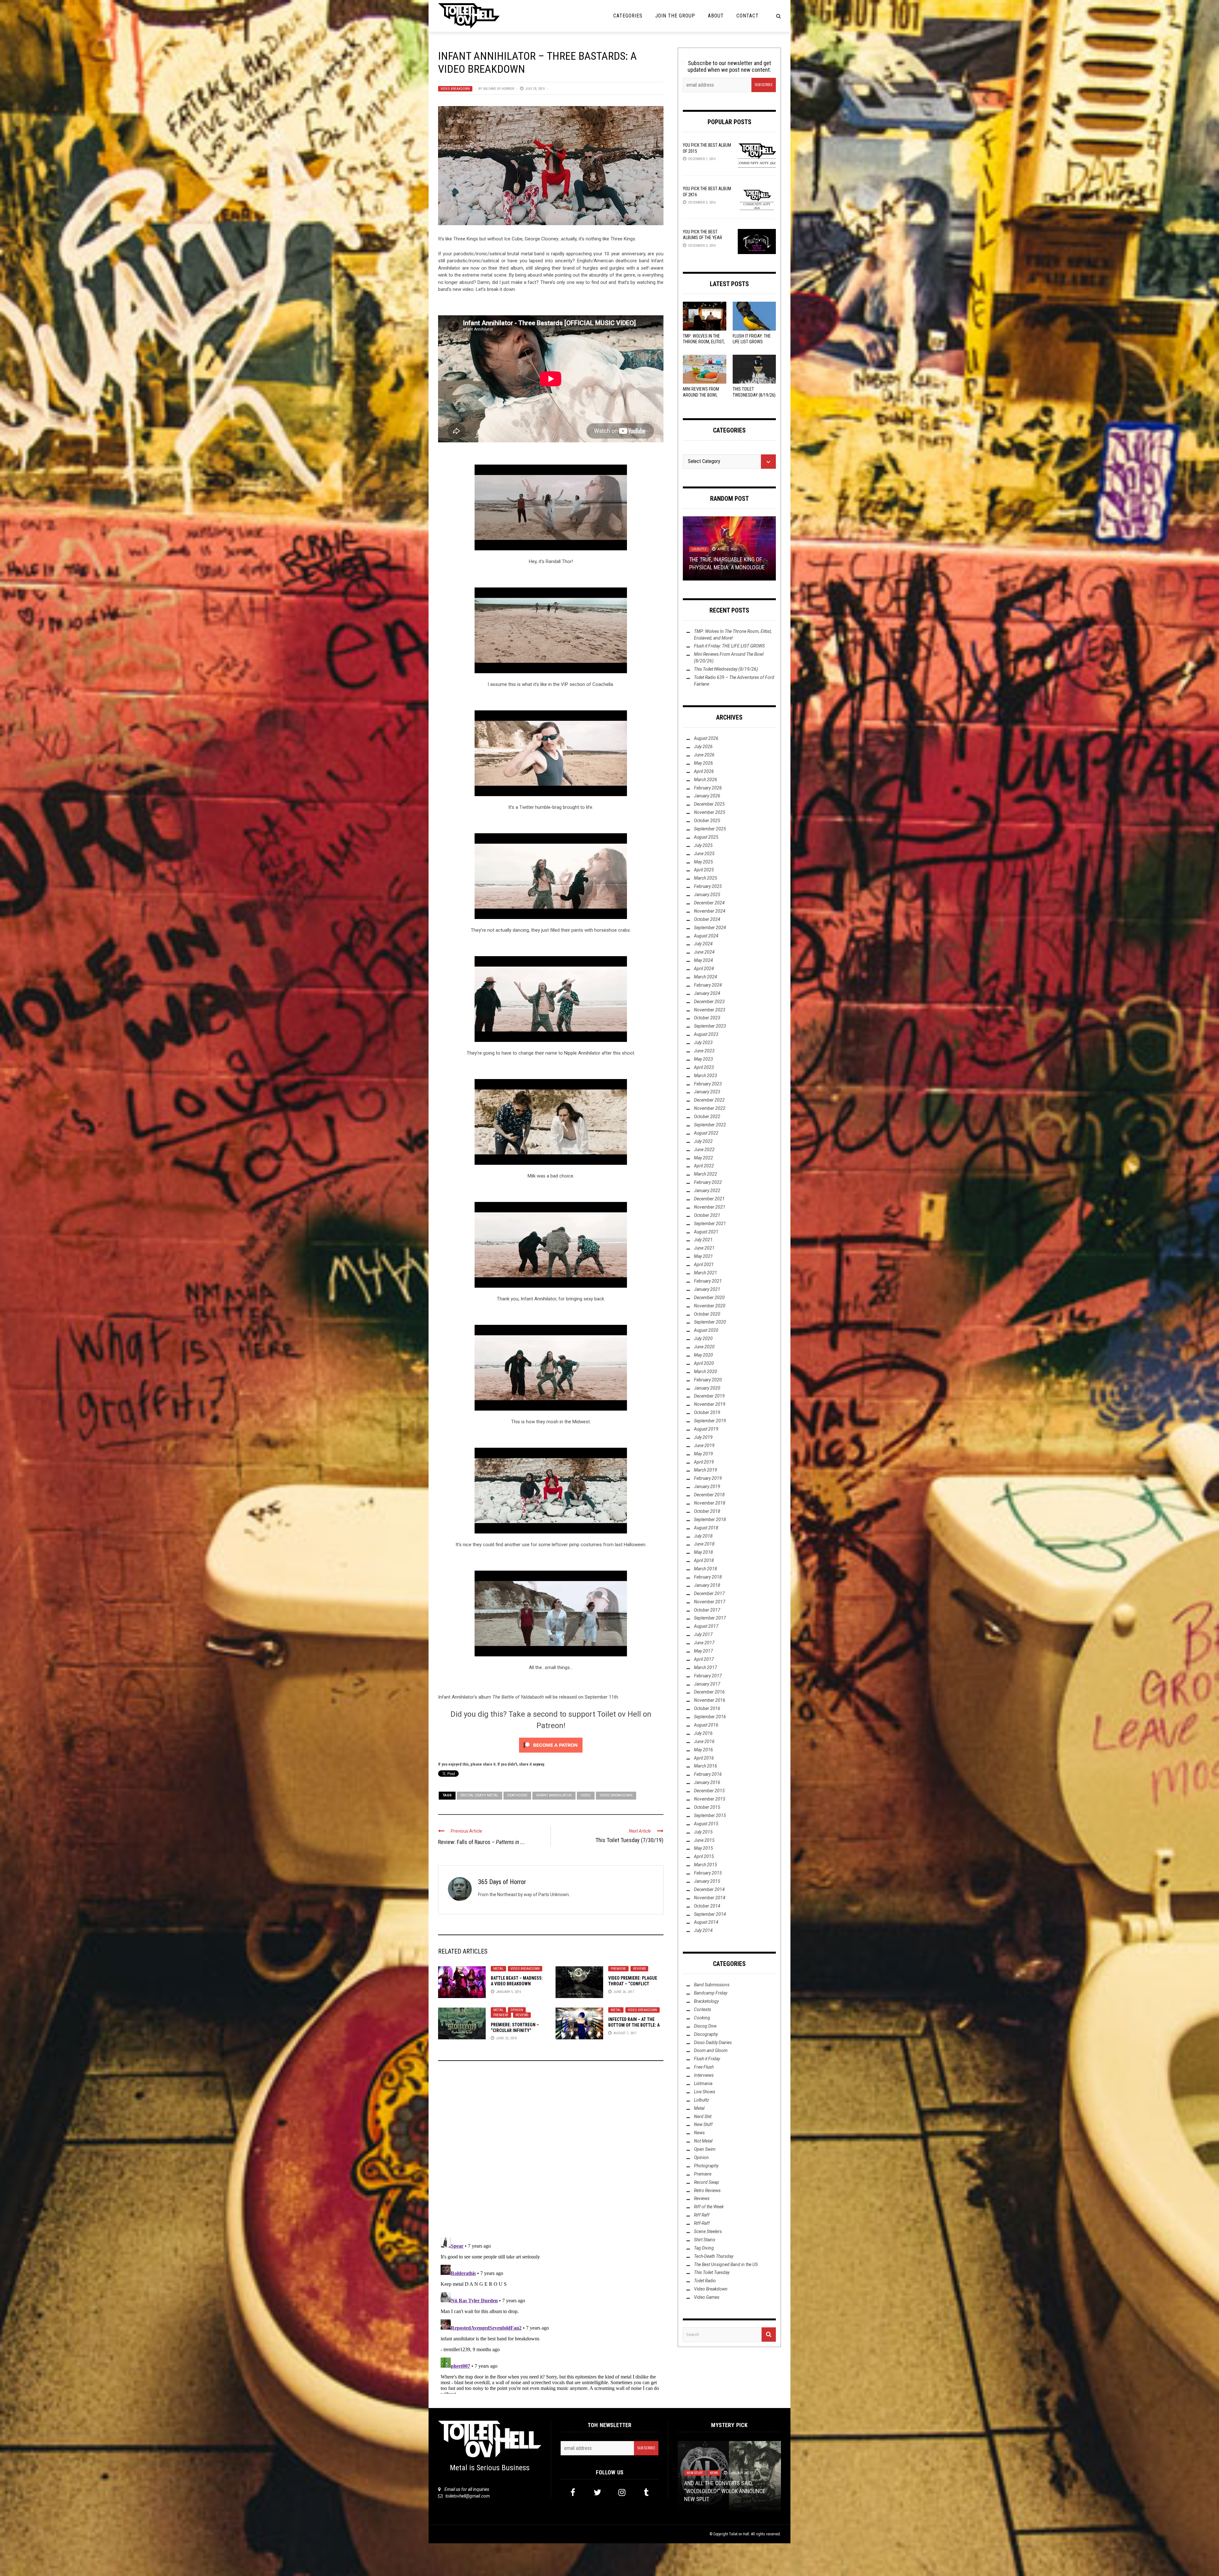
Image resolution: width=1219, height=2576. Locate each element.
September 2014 (710, 1914)
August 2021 (706, 1232)
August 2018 (706, 1528)
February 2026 (708, 788)
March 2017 (706, 1667)
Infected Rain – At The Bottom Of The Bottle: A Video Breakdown (634, 2025)
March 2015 (706, 1865)
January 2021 (707, 1289)
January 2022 (707, 1191)
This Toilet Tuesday (712, 2272)
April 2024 (704, 969)
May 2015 (703, 1848)
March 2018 (706, 1569)
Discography (706, 2034)
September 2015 (710, 1815)
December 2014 (709, 1889)
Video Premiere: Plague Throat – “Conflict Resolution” (633, 1984)
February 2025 (708, 886)
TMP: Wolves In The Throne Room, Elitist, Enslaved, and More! (704, 342)
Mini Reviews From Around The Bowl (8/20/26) (701, 395)
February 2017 (708, 1676)
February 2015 (708, 1873)
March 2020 (706, 1372)
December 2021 (709, 1199)
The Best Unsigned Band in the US (726, 2264)
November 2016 (710, 1700)
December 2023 (709, 1002)
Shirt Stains (705, 2240)
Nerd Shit (703, 2116)
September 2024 (710, 928)
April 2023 (704, 1067)
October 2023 (707, 1018)
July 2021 (703, 1240)
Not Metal (703, 2141)
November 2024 (710, 911)
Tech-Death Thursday (714, 2256)
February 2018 (708, 1577)
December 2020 (709, 1298)
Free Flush (704, 2067)
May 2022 (703, 1158)
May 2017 (703, 1651)
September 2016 (710, 1717)
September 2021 (710, 1224)
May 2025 (703, 862)
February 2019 (708, 1478)
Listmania (703, 2083)
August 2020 (706, 1330)
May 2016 (703, 1750)
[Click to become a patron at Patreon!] (551, 1745)
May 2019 (703, 1454)
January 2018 (707, 1585)
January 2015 (707, 1881)
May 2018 (703, 1552)
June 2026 (704, 755)
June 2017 (704, 1643)
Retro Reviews (707, 2190)
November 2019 (710, 1404)
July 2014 (703, 1930)
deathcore (517, 1795)
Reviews (639, 1969)
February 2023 (708, 1084)
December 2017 (709, 1593)
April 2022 (704, 1166)
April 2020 (704, 1363)
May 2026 (703, 763)
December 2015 (709, 1791)
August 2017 (706, 1626)
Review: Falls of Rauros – (482, 1842)
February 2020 (708, 1380)
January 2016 (707, 1782)
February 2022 (708, 1182)
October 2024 (707, 919)
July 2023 (703, 1043)
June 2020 (704, 1347)
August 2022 (706, 1133)
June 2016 (704, 1741)
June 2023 (704, 1051)
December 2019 (709, 1396)
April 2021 (704, 1265)
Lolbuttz (702, 2100)
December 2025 (709, 804)
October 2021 (707, 1215)
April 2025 (704, 870)
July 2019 (703, 1437)
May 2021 (703, 1256)
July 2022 (703, 1141)
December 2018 (709, 1495)
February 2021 (708, 1281)
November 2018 (710, 1503)
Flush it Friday (707, 2059)
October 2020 (707, 1314)
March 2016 (706, 1766)
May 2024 (703, 960)
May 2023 (703, 1059)
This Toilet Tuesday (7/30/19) (629, 1840)
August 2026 (706, 738)
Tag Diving (704, 2248)
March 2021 (706, 1273)
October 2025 (707, 821)
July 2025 (703, 845)
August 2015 (706, 1824)
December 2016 (709, 1692)
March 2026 (706, 780)
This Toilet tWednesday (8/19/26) (726, 669)
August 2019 (706, 1429)
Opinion (517, 2010)
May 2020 (703, 1355)
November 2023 (710, 1010)
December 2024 (709, 903)
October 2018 (707, 1511)
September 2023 (710, 1026)
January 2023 (707, 1092)
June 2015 (704, 1840)
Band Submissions (712, 1985)
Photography (706, 2166)
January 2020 (707, 1388)
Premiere (618, 1969)
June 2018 (704, 1544)
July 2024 (703, 944)
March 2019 (706, 1470)
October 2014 (707, 1906)
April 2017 (704, 1659)
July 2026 (703, 747)
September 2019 (710, 1421)
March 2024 (706, 977)
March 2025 (706, 878)
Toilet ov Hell (739, 2534)
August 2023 (706, 1034)
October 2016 (707, 1708)
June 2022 (704, 1150)
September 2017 (710, 1618)
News (699, 2133)
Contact (748, 16)
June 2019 (704, 1446)
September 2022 (710, 1125)
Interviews (704, 2075)
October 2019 (707, 1412)
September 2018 (710, 1519)
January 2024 (707, 993)
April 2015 (704, 1856)
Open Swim (705, 2149)
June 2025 (704, 854)
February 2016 (708, 1774)
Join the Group (675, 16)
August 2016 (706, 1725)
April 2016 (704, 1758)
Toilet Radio (705, 2281)
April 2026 (704, 771)
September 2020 (710, 1322)
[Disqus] (551, 2152)
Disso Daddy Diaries (713, 2043)
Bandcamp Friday (711, 1993)
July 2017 (703, 1634)
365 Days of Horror (498, 89)
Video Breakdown (455, 89)
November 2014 (710, 1898)
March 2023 (706, 1076)
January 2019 (707, 1486)
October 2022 (707, 1117)
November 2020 (710, 1306)
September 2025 (710, 829)
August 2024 (706, 936)
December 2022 (709, 1100)
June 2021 (704, 1248)
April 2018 (704, 1560)
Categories (628, 16)
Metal (498, 1969)
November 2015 (710, 1799)
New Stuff (703, 2124)
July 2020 (703, 1338)
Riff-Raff (702, 2223)
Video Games (707, 2297)
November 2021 (710, 1207)
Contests (703, 2009)
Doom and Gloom (711, 2050)
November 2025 (710, 812)
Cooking (702, 2018)
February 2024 (708, 985)
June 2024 (704, 952)
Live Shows (705, 2092)
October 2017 (707, 1610)
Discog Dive (705, 2026)
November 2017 (710, 1602)
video (586, 1795)
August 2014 (706, 1922)
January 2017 (707, 1684)
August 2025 (706, 837)
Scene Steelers (708, 2231)
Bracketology (706, 2001)
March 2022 (706, 1174)
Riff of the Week (709, 2207)
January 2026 (707, 796)
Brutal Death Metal (480, 1795)
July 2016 (703, 1733)
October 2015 (707, 1807)
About (716, 16)
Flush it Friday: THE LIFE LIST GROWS (729, 646)
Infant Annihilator (554, 1795)
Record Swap (706, 2182)
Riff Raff (702, 2215)
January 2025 (707, 895)
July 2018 (703, 1536)
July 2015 (703, 1832)
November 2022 (710, 1108)
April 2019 (704, 1462)
